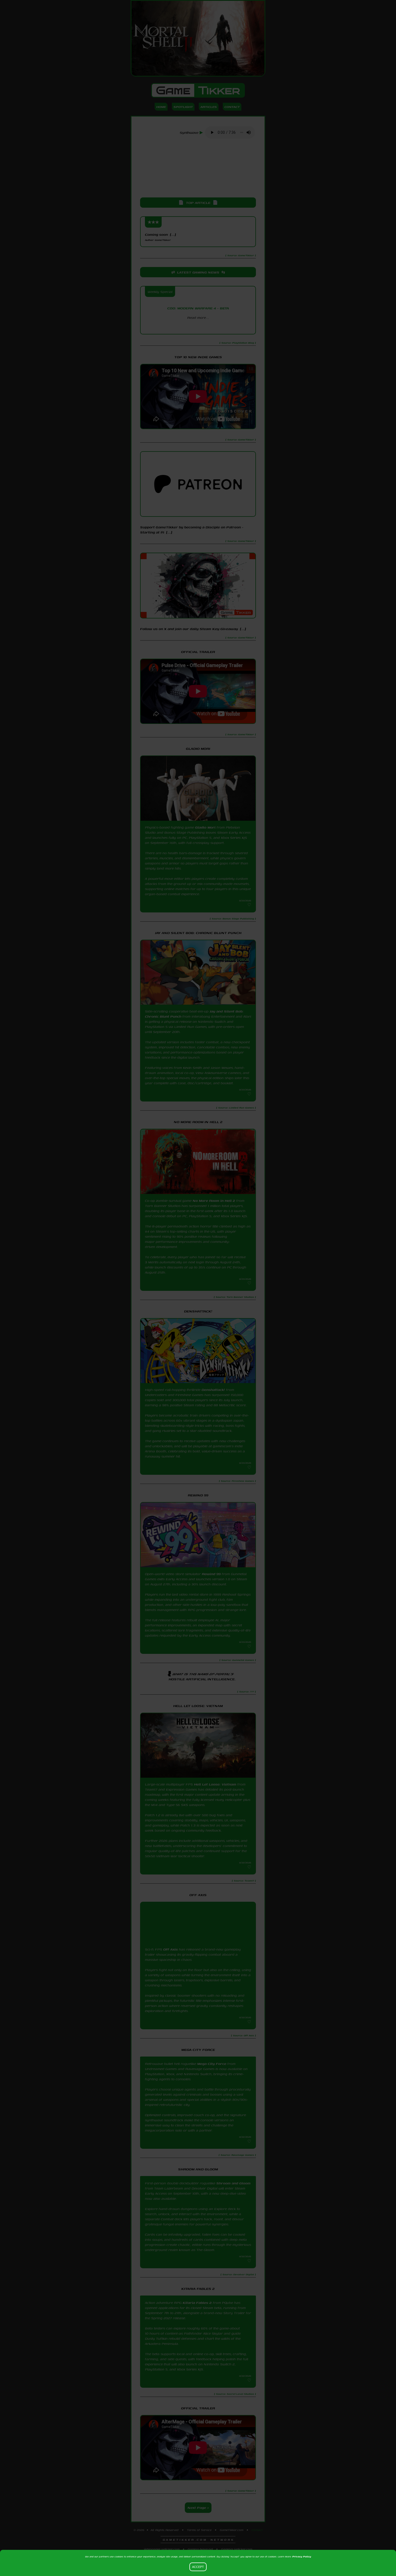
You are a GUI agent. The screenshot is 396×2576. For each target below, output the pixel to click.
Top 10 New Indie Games (198, 357)
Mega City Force (212, 2067)
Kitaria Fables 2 (197, 2314)
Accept (198, 2567)
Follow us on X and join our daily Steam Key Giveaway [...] (193, 629)
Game (198, 90)
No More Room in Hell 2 (214, 1201)
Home (161, 107)
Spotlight (183, 107)
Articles (209, 107)
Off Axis (171, 1949)
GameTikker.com (232, 2541)
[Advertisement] (198, 169)
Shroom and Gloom (233, 2191)
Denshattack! (213, 1390)
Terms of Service (199, 2541)
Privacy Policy (302, 2556)
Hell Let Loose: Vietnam (215, 1784)
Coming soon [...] (160, 237)
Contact (232, 107)
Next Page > (198, 2519)
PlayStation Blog (198, 327)
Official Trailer (198, 652)
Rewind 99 (211, 1574)
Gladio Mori (205, 827)
